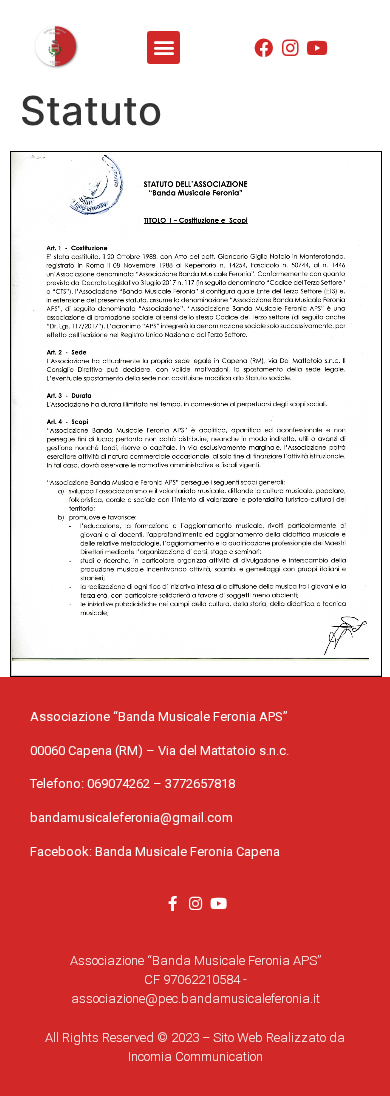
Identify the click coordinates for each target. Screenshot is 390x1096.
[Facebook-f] (172, 903)
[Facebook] (263, 47)
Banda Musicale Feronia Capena (187, 851)
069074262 (118, 783)
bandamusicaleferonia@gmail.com (131, 817)
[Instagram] (290, 47)
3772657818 (200, 783)
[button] (163, 47)
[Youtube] (317, 47)
